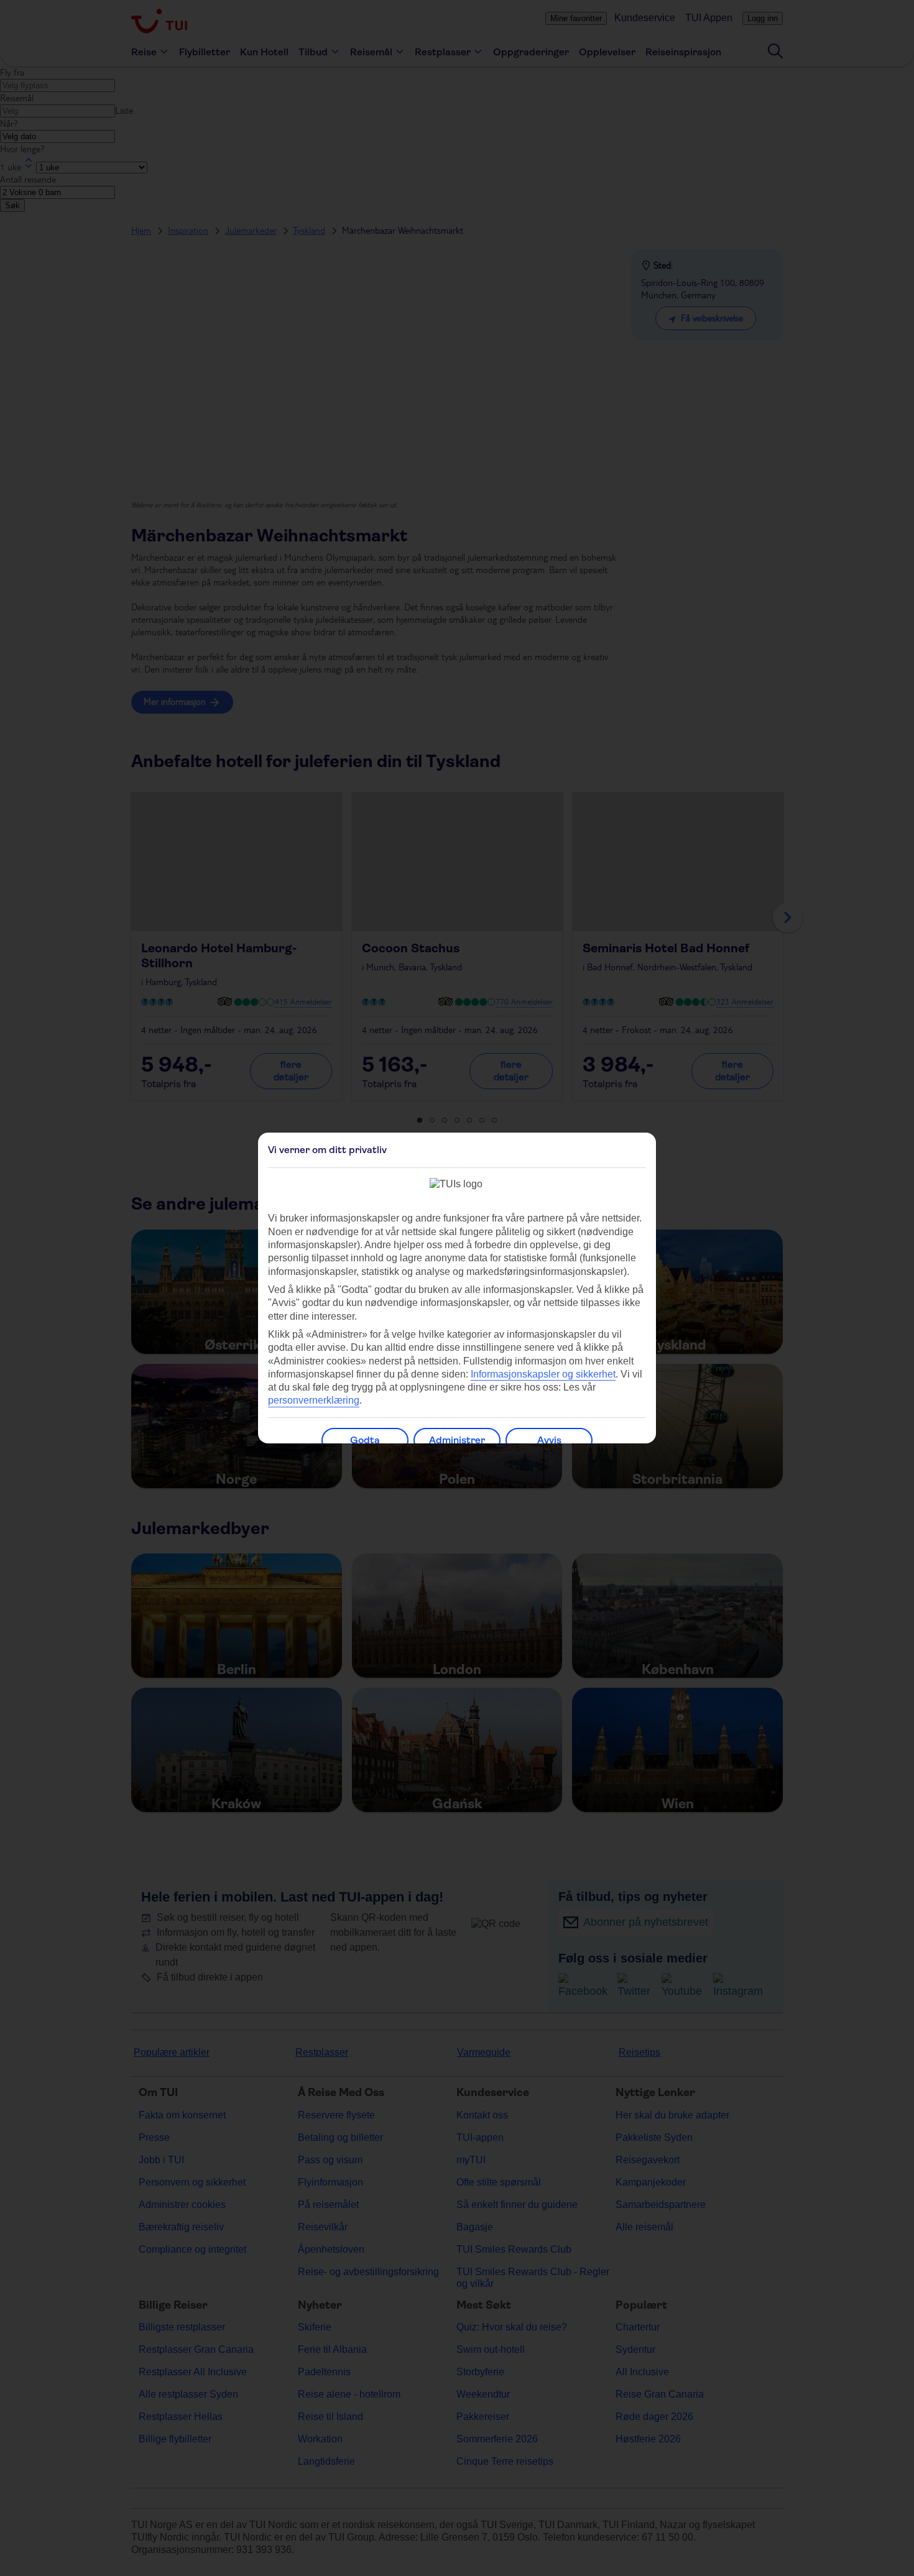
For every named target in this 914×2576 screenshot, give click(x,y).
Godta (365, 1440)
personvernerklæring (314, 1400)
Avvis (549, 1440)
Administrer (457, 1440)
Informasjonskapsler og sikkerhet (543, 1374)
